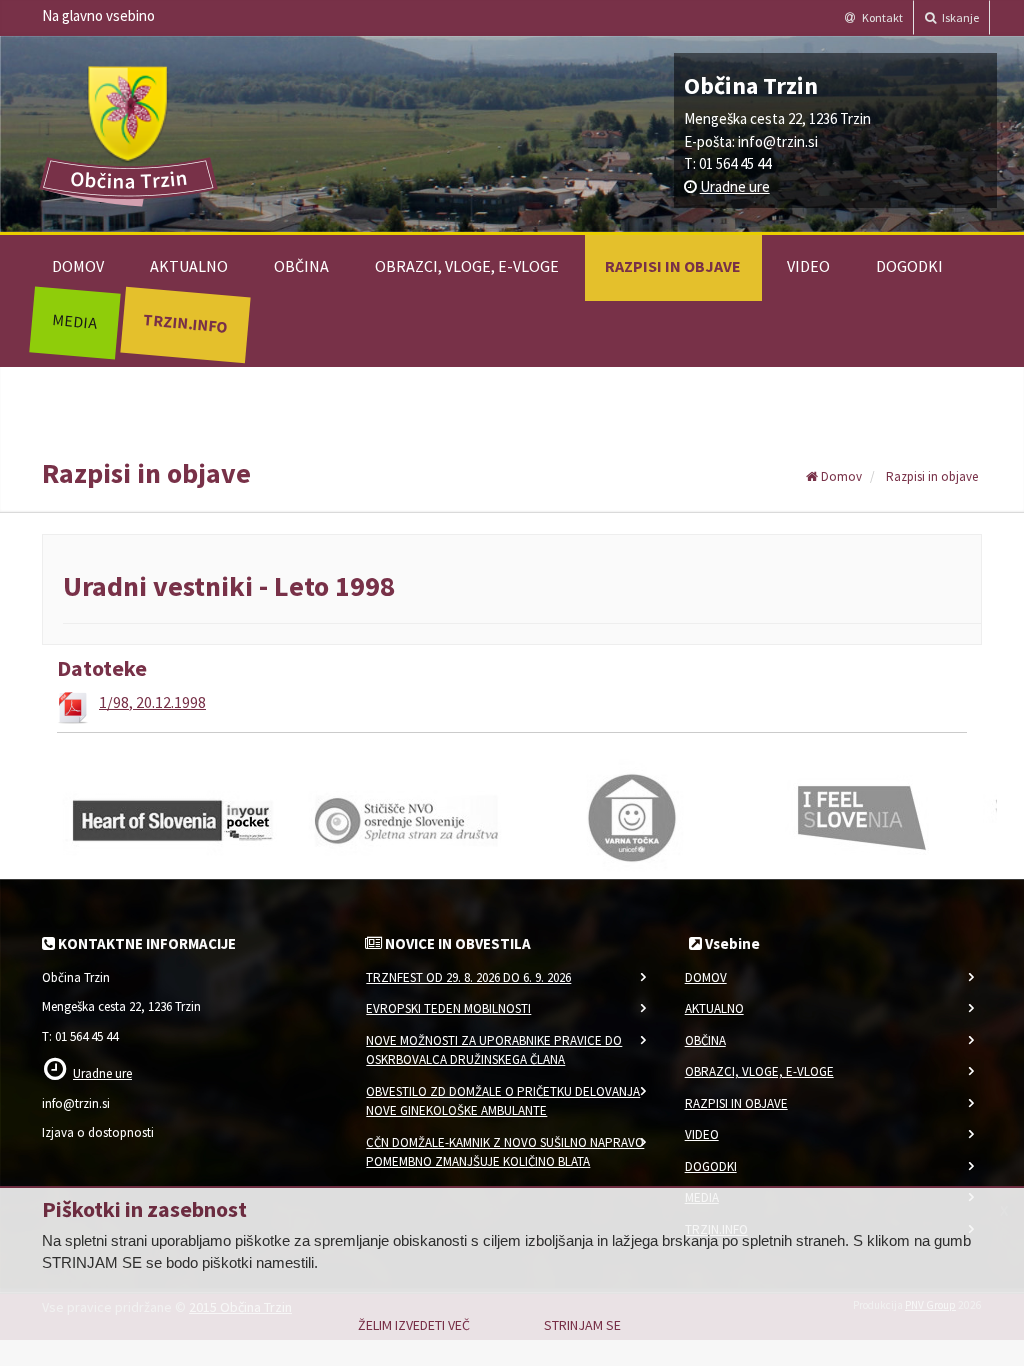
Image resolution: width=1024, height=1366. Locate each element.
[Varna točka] (632, 816)
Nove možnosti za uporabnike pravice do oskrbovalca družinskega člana (494, 1050)
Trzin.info (184, 322)
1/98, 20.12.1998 (152, 702)
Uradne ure (735, 186)
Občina (301, 266)
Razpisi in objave (673, 266)
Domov (78, 266)
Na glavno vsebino (98, 15)
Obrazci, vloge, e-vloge (467, 266)
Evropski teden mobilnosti (448, 1008)
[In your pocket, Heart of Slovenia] (172, 816)
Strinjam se (582, 1325)
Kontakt (881, 17)
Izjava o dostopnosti (98, 1132)
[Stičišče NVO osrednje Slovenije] (402, 816)
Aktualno (189, 266)
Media (74, 321)
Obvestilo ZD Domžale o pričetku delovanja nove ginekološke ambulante (503, 1101)
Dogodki (909, 266)
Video (808, 266)
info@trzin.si (778, 141)
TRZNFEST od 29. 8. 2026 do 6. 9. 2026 (468, 977)
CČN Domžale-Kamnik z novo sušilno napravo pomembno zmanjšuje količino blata (505, 1152)
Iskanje (959, 17)
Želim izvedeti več (414, 1325)
